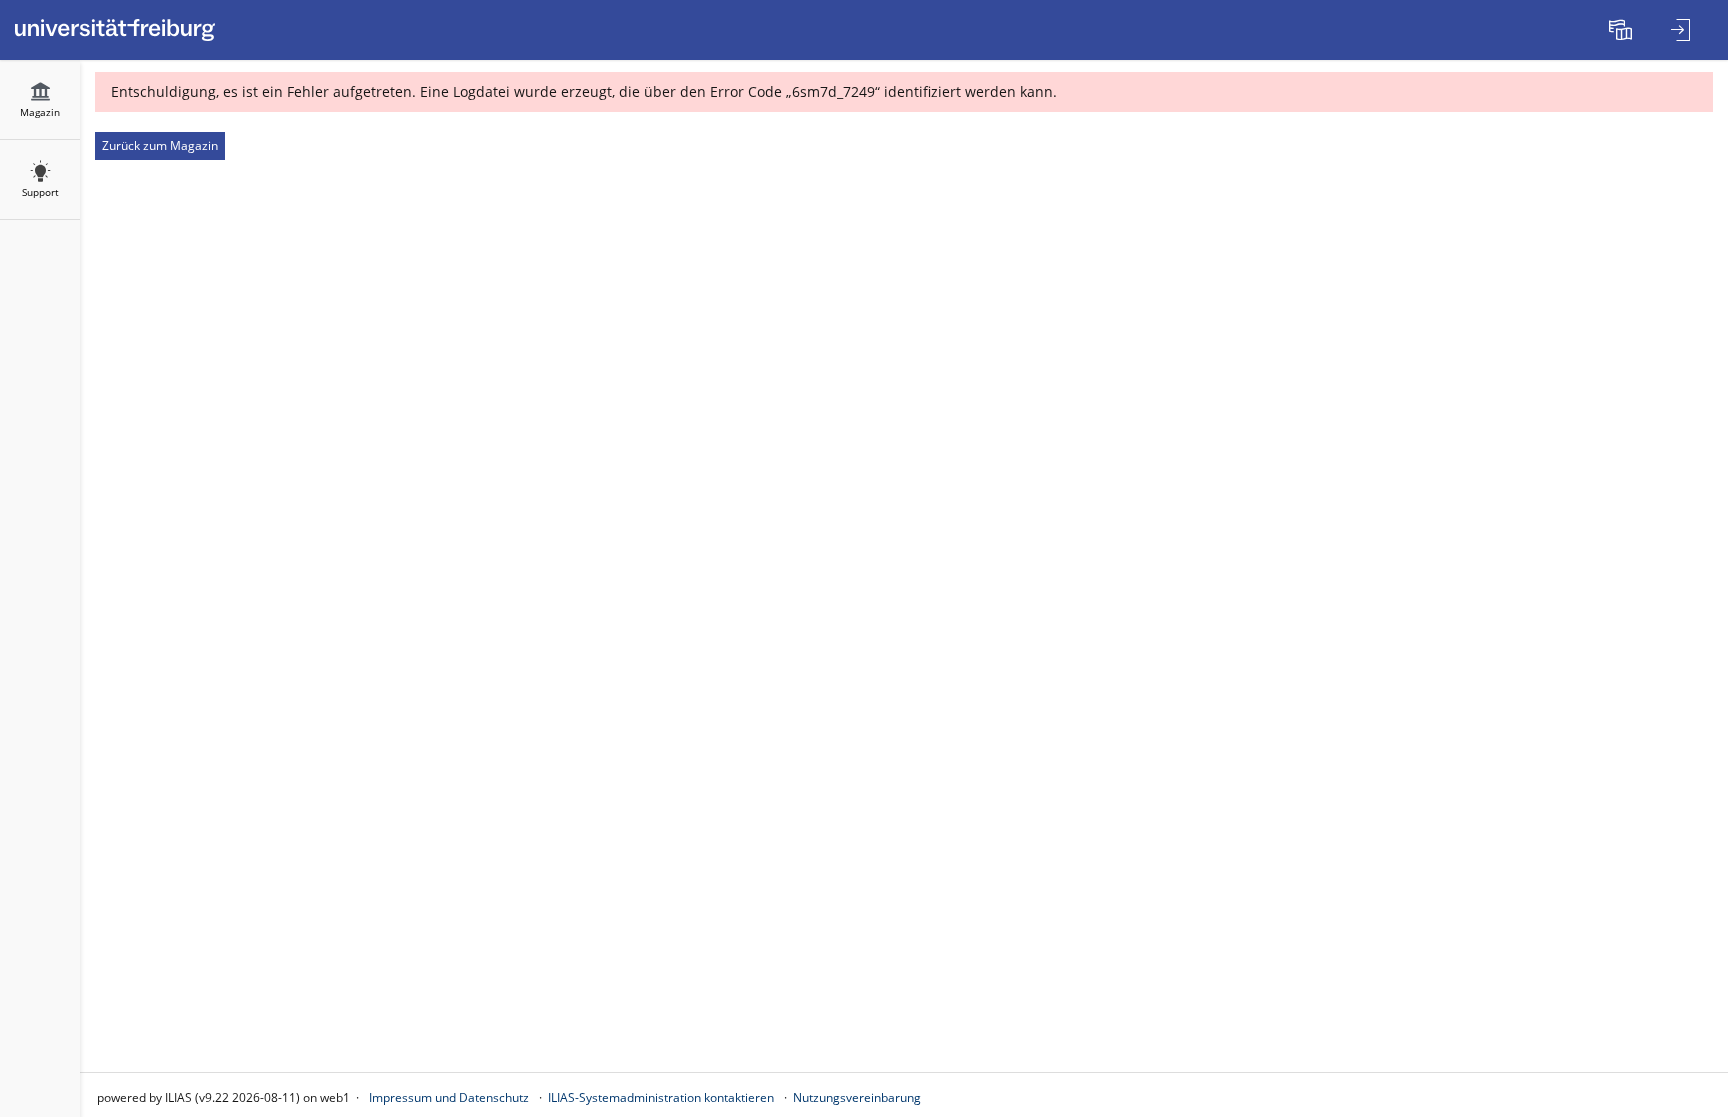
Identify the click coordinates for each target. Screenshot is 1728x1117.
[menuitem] (1623, 30)
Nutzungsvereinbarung (857, 1097)
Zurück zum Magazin (160, 145)
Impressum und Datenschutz (449, 1097)
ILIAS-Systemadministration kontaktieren (661, 1097)
